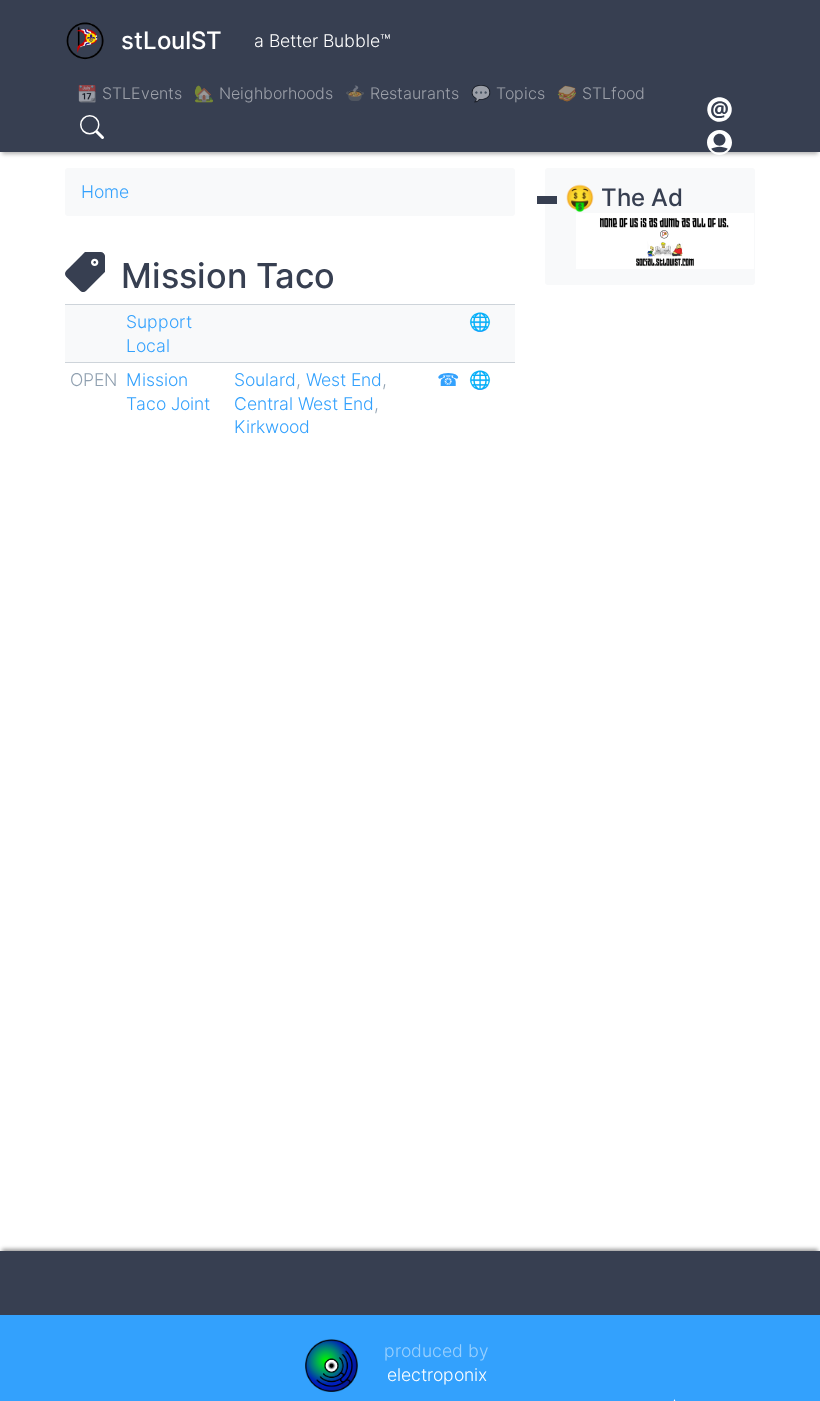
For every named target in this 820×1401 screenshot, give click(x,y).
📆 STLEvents (129, 93)
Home (105, 191)
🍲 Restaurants (402, 93)
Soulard (265, 379)
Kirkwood (272, 426)
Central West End (304, 403)
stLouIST (171, 40)
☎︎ (448, 379)
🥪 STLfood (601, 93)
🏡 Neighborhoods (263, 93)
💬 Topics (508, 93)
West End (344, 379)
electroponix (437, 1374)
